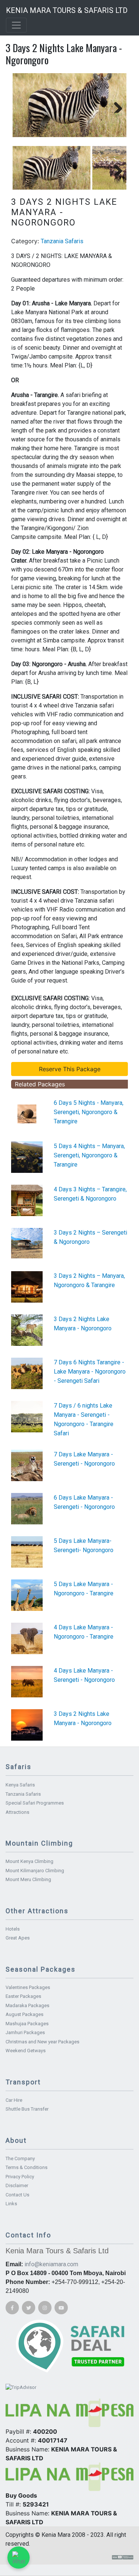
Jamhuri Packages (25, 2032)
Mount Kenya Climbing (29, 1861)
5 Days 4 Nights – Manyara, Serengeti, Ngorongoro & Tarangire (89, 1155)
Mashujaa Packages (27, 2024)
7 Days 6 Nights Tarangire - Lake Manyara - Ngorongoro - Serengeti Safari (90, 1372)
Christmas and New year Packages (42, 2042)
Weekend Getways (26, 2051)
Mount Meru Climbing (28, 1879)
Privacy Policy (20, 2177)
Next (115, 105)
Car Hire (14, 2100)
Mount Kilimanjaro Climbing (35, 1871)
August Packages (24, 2014)
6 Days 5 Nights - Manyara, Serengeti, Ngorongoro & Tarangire (89, 1112)
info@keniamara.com (51, 2264)
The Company (20, 2158)
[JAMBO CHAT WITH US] (19, 2558)
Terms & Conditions (27, 2167)
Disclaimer (17, 2185)
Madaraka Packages (27, 2005)
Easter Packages (23, 1996)
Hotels (13, 1929)
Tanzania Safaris (62, 241)
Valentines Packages (28, 1987)
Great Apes (18, 1938)
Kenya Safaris (20, 1785)
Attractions (17, 1812)
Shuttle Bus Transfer (27, 2109)
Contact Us (17, 2195)
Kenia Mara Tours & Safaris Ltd (67, 10)
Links (11, 2204)
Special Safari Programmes (35, 1803)
